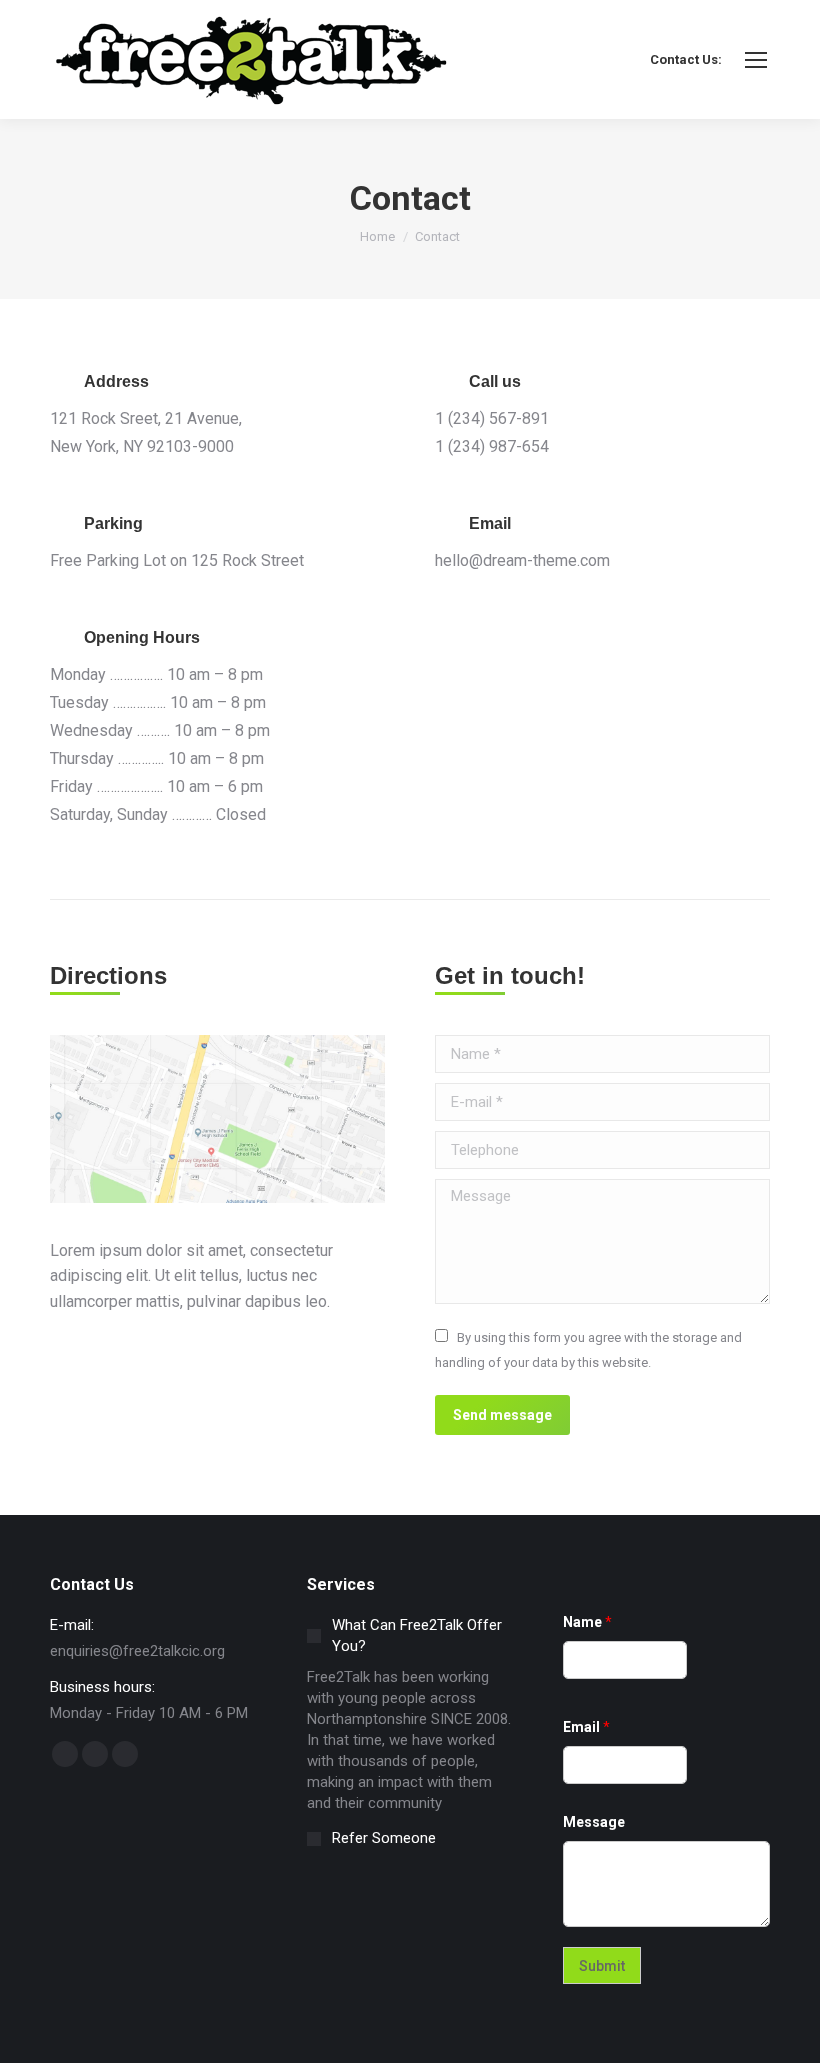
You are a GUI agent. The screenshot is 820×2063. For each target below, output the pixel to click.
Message (594, 1822)
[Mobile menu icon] (756, 60)
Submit (602, 1966)
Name (587, 1622)
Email (586, 1727)
